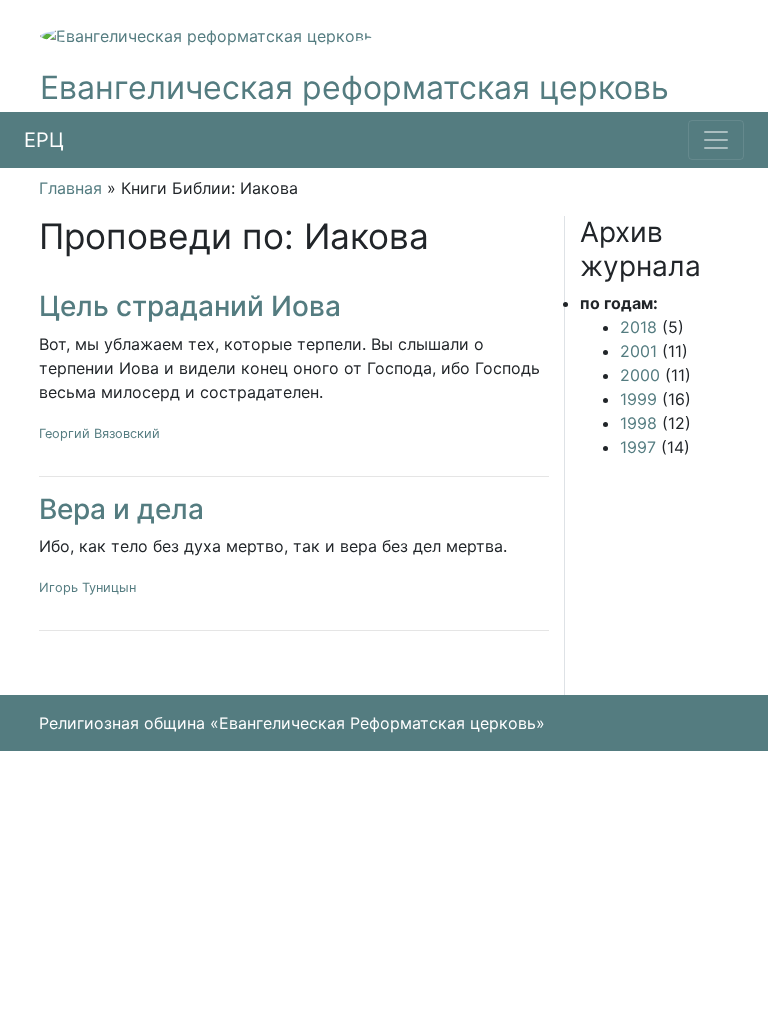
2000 (640, 375)
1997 (638, 447)
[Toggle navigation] (716, 140)
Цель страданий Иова (190, 306)
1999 (638, 399)
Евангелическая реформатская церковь (354, 87)
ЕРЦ (44, 140)
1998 (638, 423)
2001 (638, 351)
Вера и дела (121, 509)
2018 (638, 327)
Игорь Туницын (87, 587)
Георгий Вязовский (99, 433)
